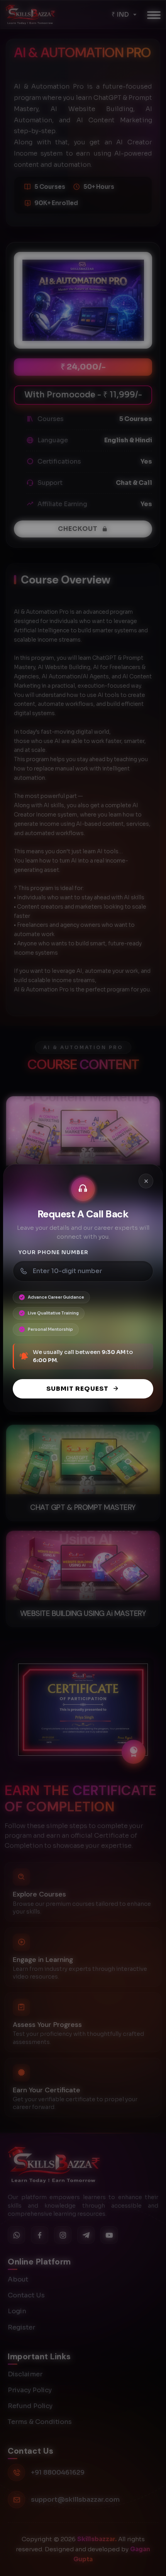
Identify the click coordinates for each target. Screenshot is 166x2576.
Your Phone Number (53, 1252)
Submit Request (77, 1389)
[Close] (146, 1181)
